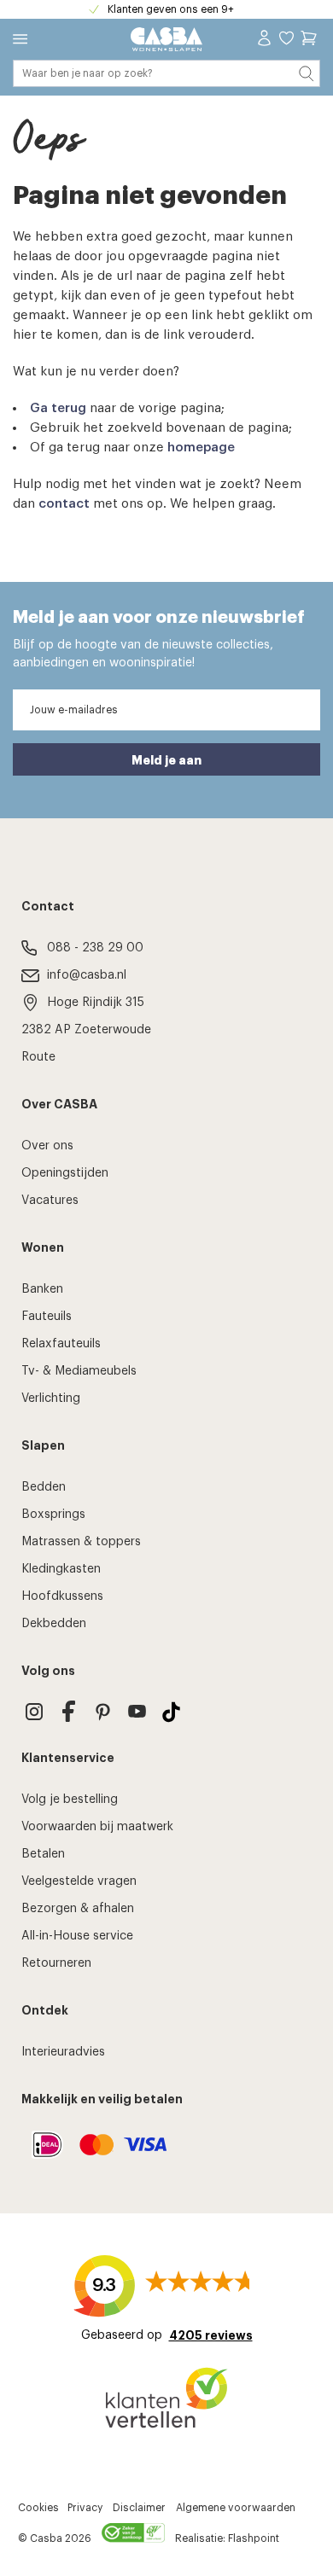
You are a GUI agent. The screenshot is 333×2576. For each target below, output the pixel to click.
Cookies (38, 2508)
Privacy (85, 2508)
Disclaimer (139, 2508)
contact (64, 504)
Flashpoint (254, 2538)
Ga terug (58, 408)
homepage (201, 448)
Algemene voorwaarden (236, 2508)
